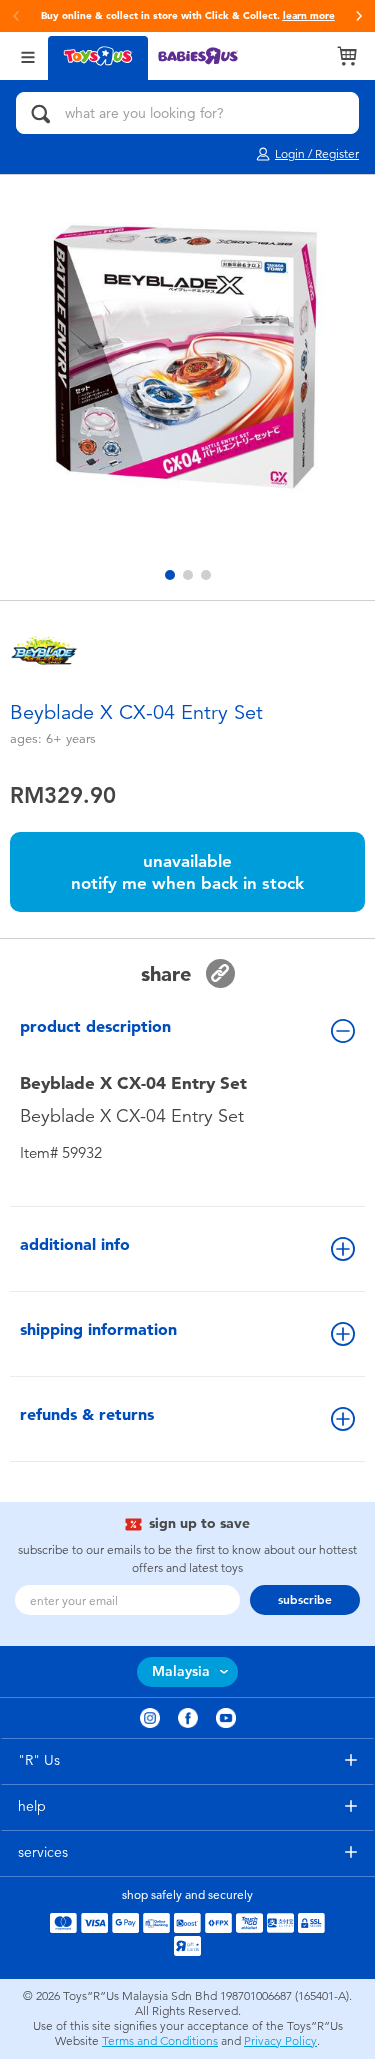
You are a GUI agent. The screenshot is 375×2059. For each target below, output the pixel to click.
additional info (75, 1244)
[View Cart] (347, 56)
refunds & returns (87, 1414)
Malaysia (181, 1671)
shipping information (98, 1329)
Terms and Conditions (160, 2041)
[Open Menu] (28, 55)
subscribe (305, 1600)
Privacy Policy (280, 2041)
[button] (359, 16)
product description (95, 1026)
